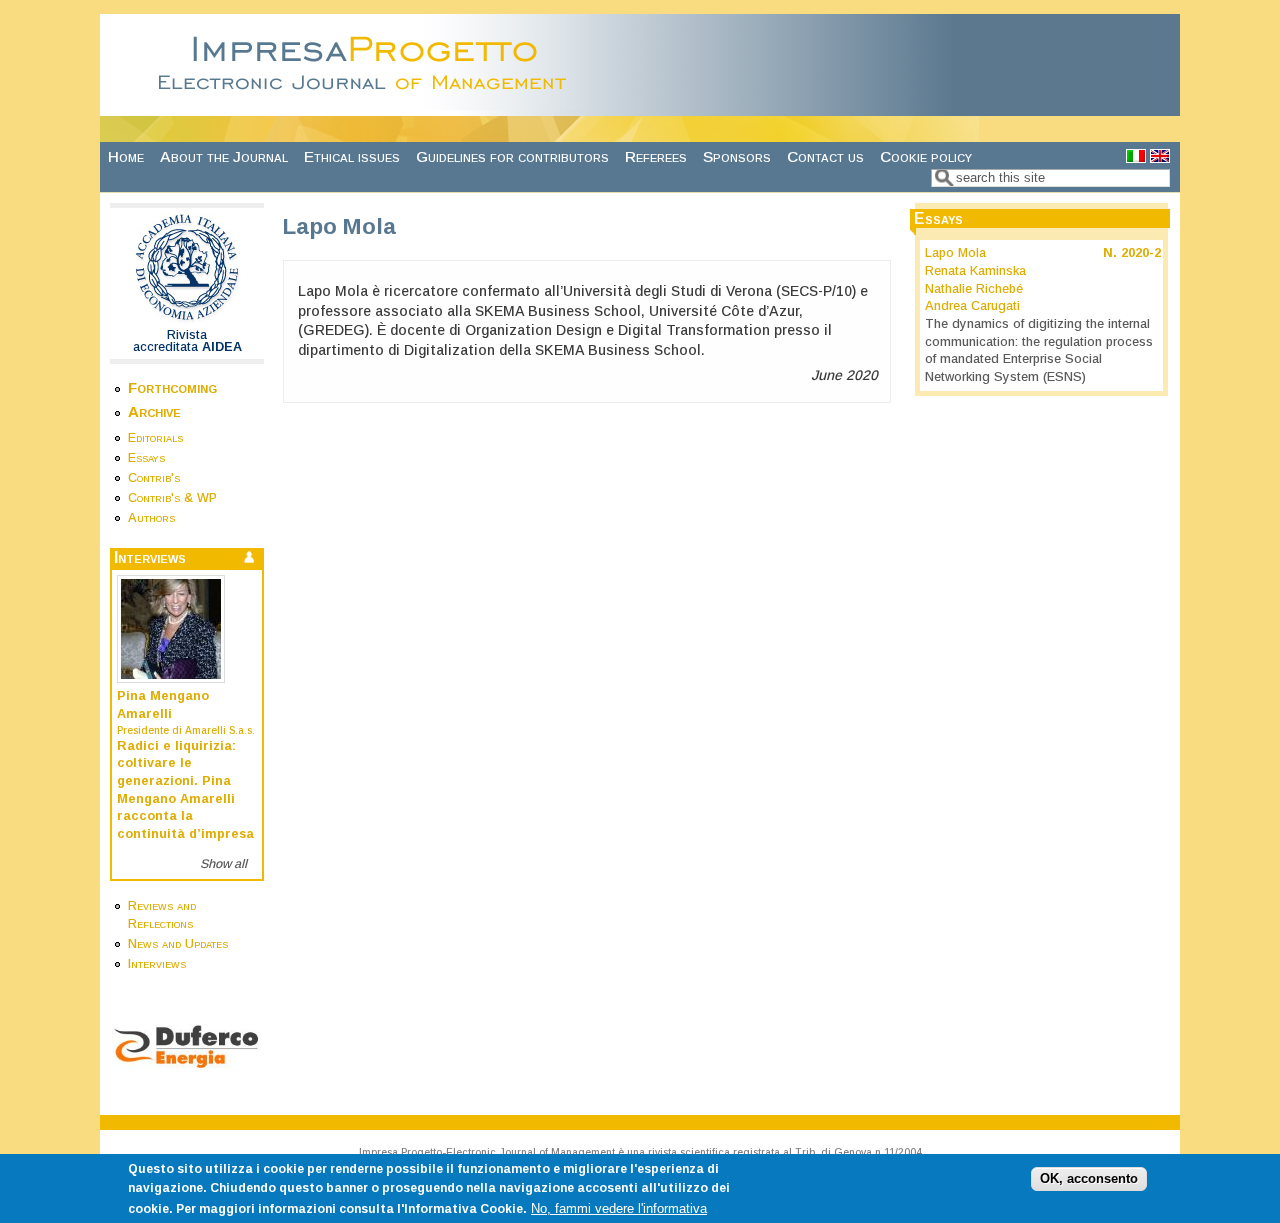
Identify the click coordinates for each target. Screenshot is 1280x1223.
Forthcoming (172, 387)
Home (126, 156)
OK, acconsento (1089, 1178)
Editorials (155, 438)
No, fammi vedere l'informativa (619, 1208)
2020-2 (1141, 253)
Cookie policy (926, 156)
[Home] (368, 105)
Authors (151, 518)
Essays (146, 458)
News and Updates (178, 944)
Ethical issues (352, 156)
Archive (154, 411)
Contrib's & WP (172, 498)
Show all (223, 864)
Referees (656, 156)
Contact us (825, 156)
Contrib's (154, 478)
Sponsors (737, 156)
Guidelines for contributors (512, 156)
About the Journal (224, 156)
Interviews (157, 964)
